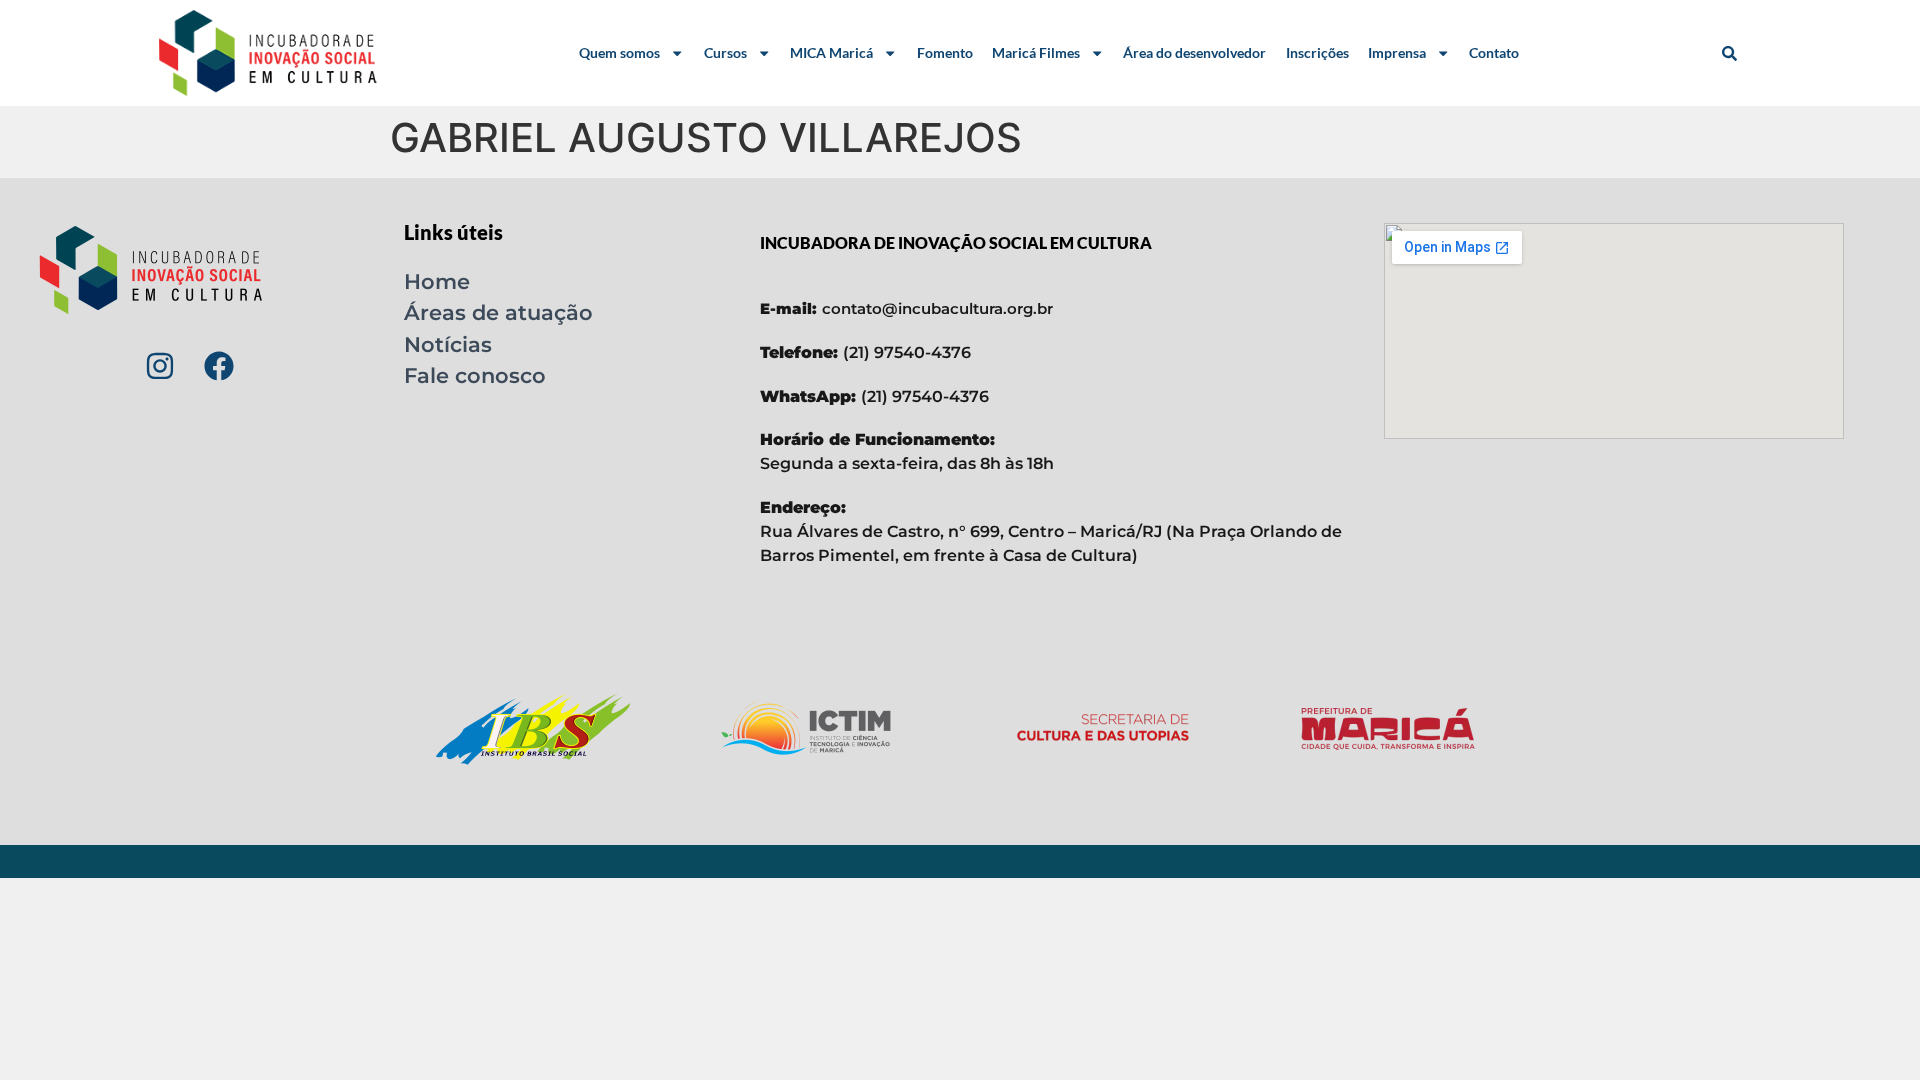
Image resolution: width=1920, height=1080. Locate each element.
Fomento (945, 52)
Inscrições (1317, 52)
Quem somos (619, 52)
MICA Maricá (831, 52)
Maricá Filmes (1036, 52)
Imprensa (1397, 52)
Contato (1494, 52)
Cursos (725, 52)
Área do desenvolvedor (1194, 52)
